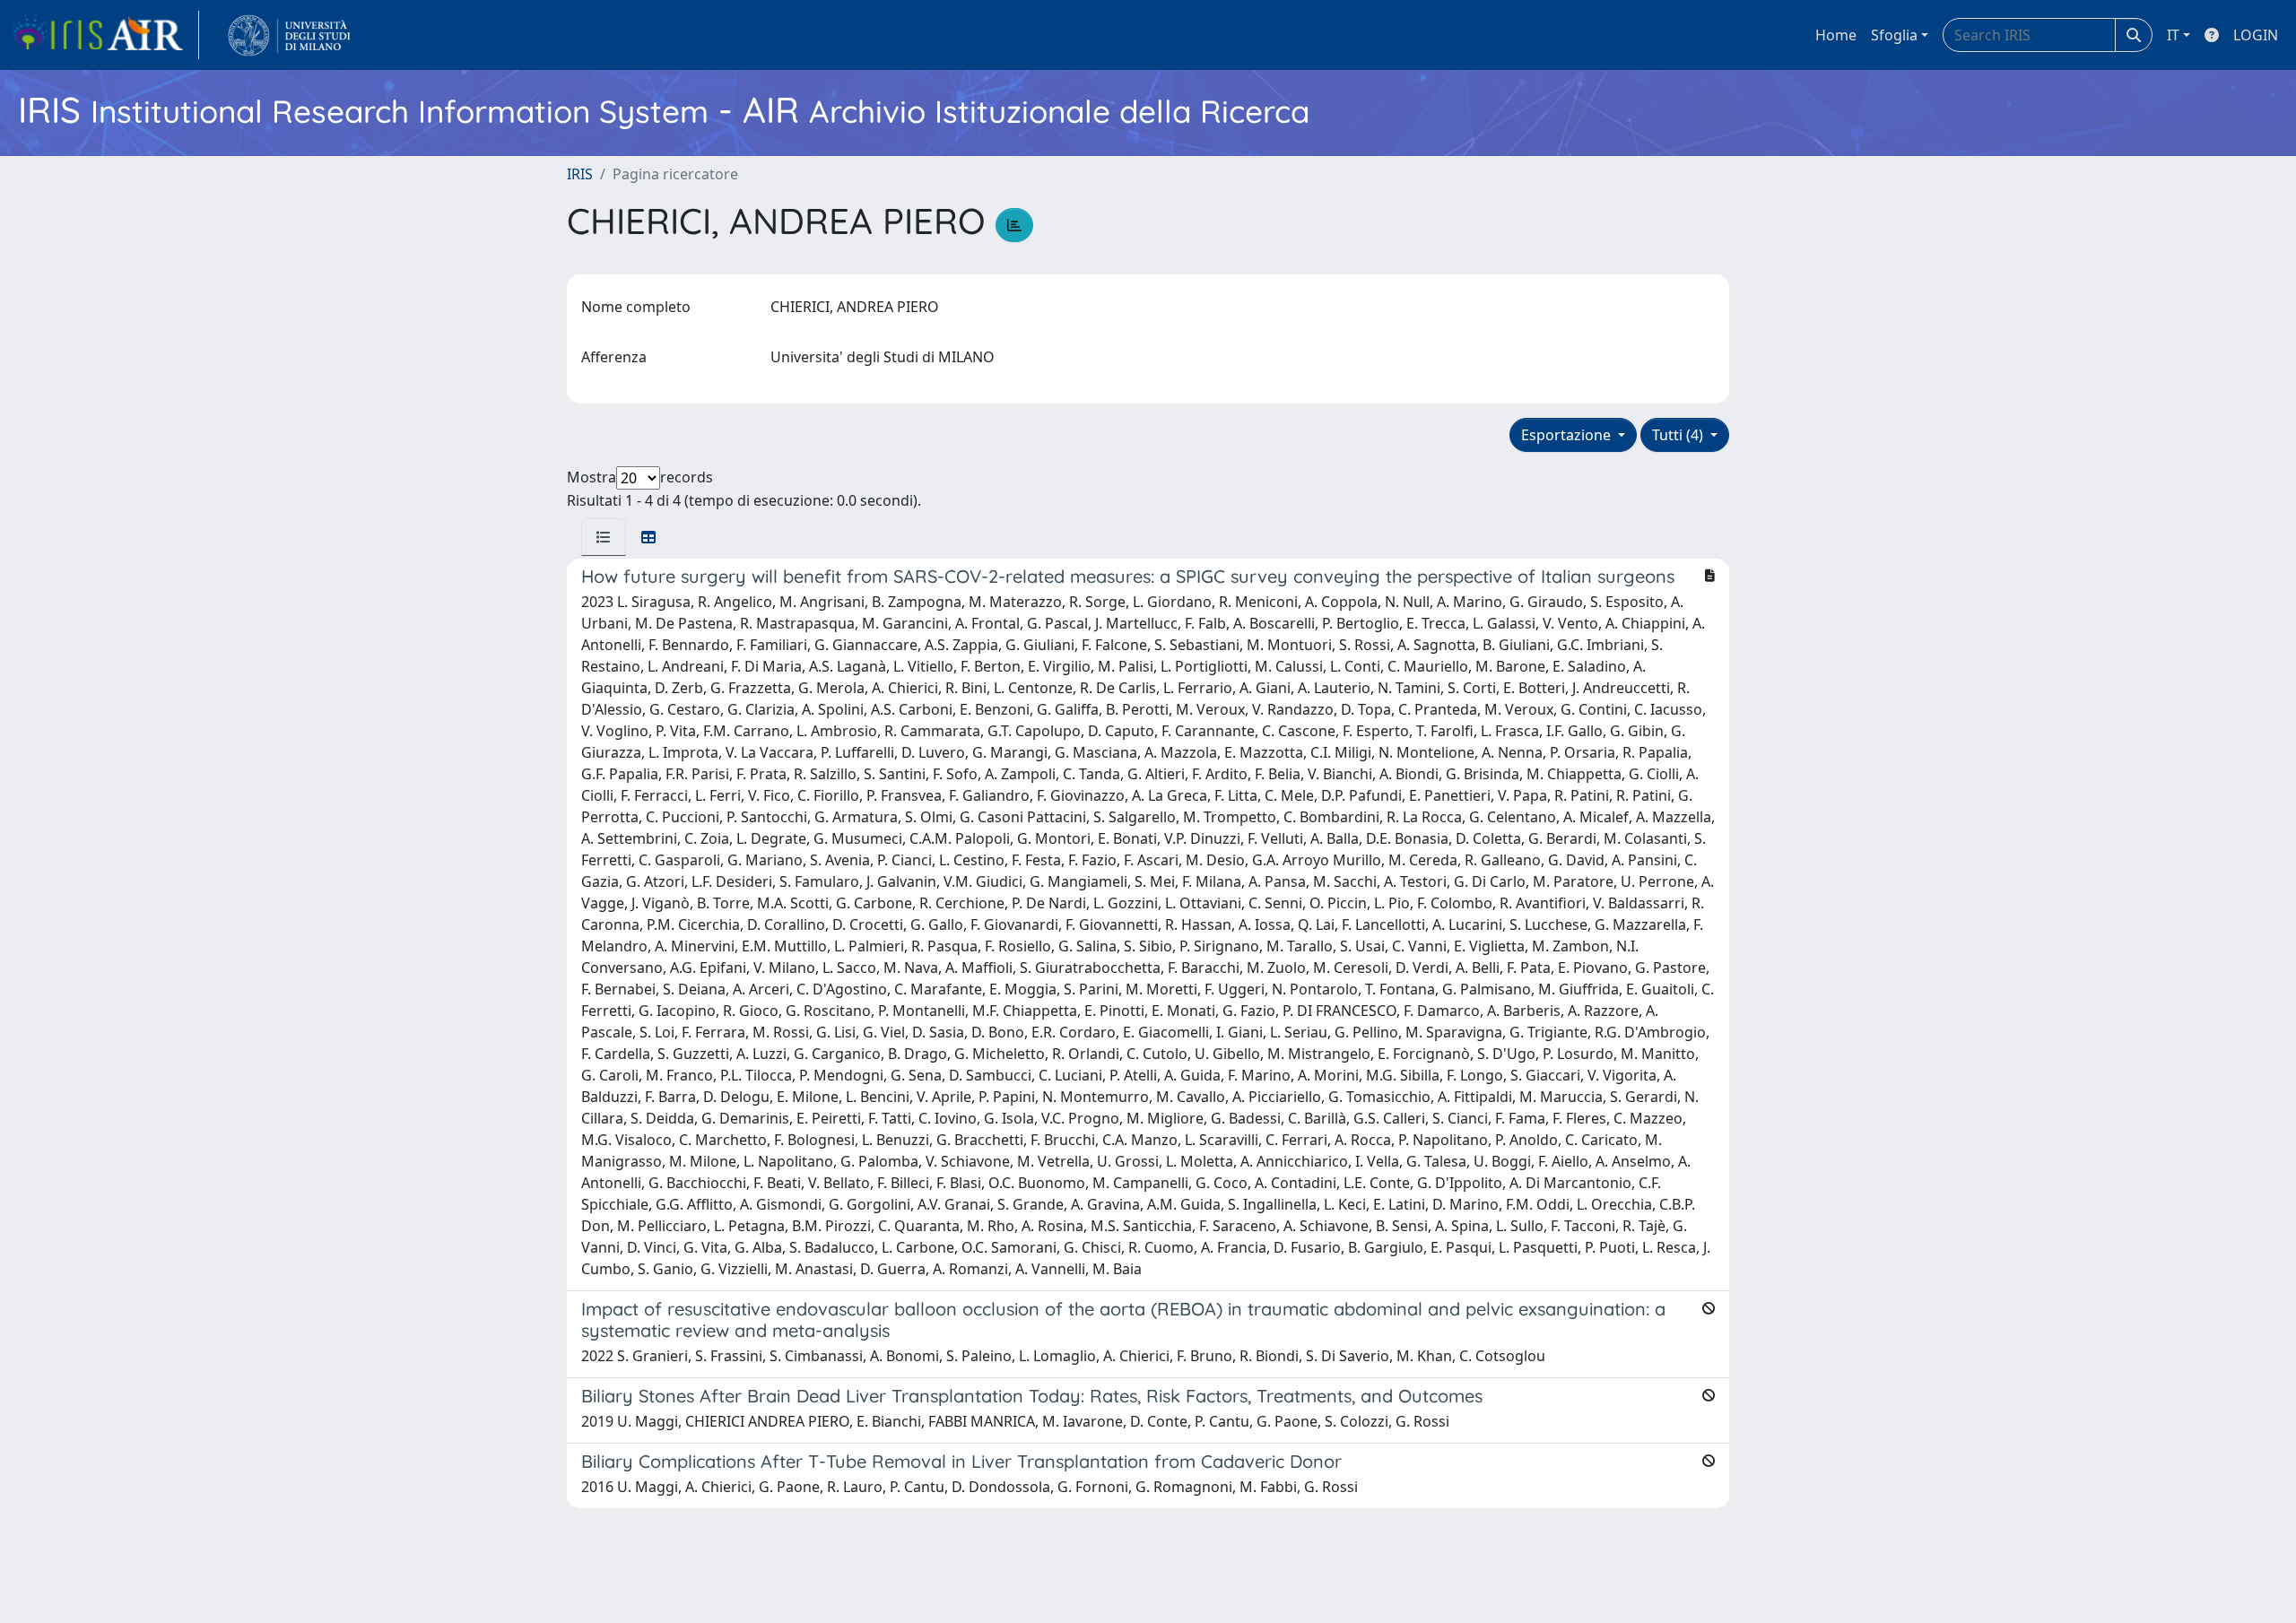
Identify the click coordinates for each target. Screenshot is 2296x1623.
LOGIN (2256, 35)
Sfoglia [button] (1894, 35)
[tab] (604, 537)
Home (1836, 35)
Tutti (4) (1679, 435)
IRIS (580, 174)
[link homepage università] (289, 35)
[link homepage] (105, 35)
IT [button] (2173, 35)
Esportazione (1568, 435)
